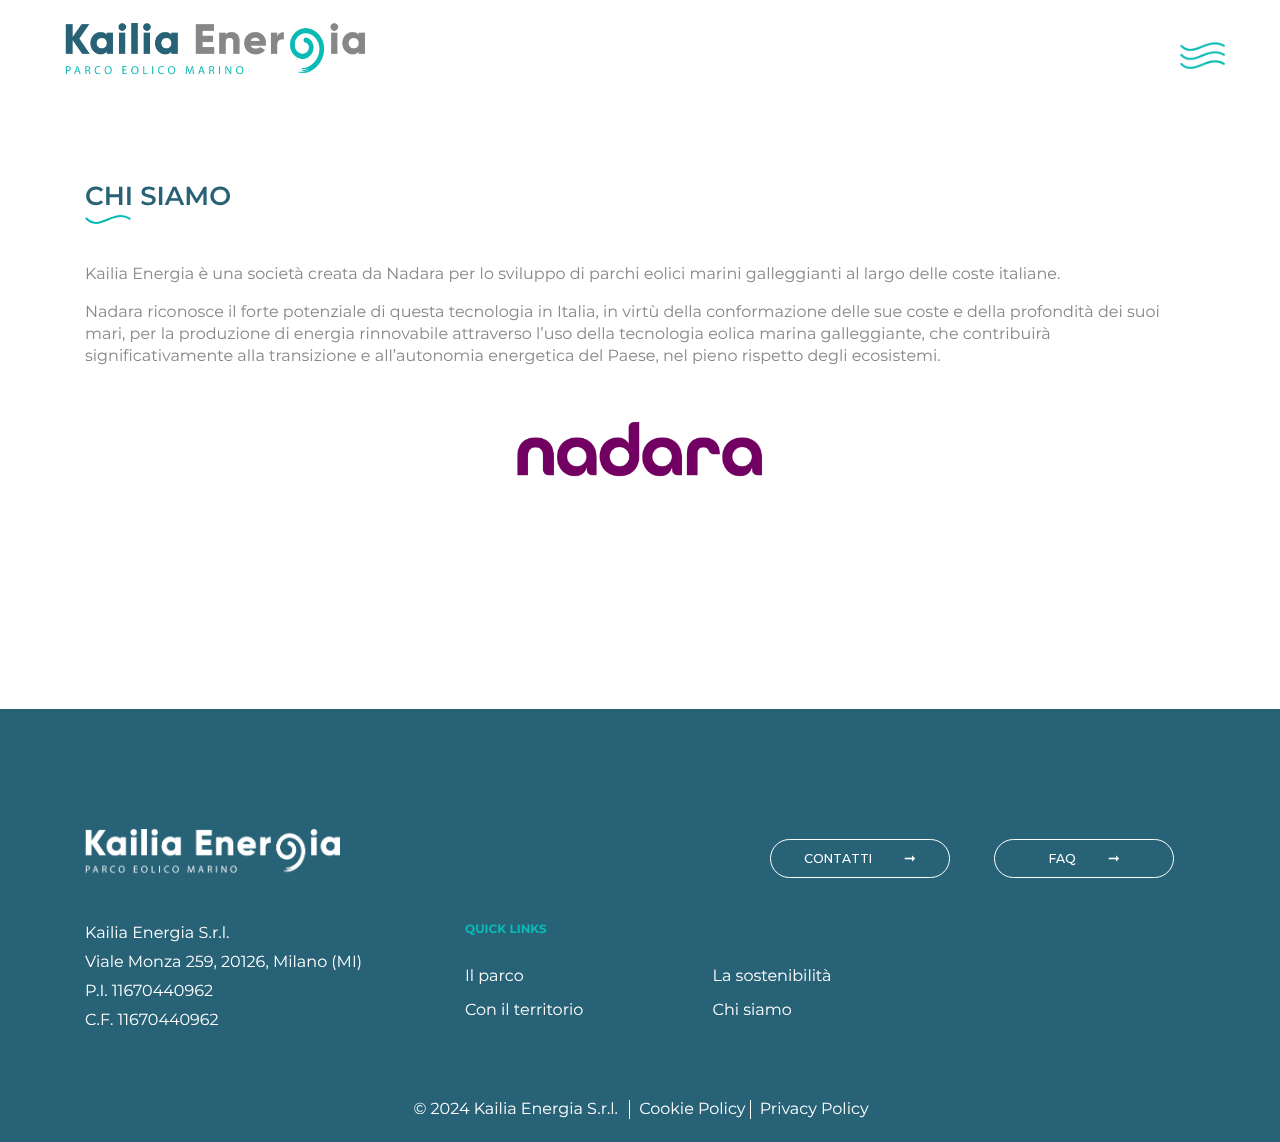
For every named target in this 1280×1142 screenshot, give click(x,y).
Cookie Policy (694, 1109)
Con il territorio (524, 1010)
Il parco (494, 976)
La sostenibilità (772, 976)
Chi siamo (752, 1010)
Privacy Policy (814, 1109)
